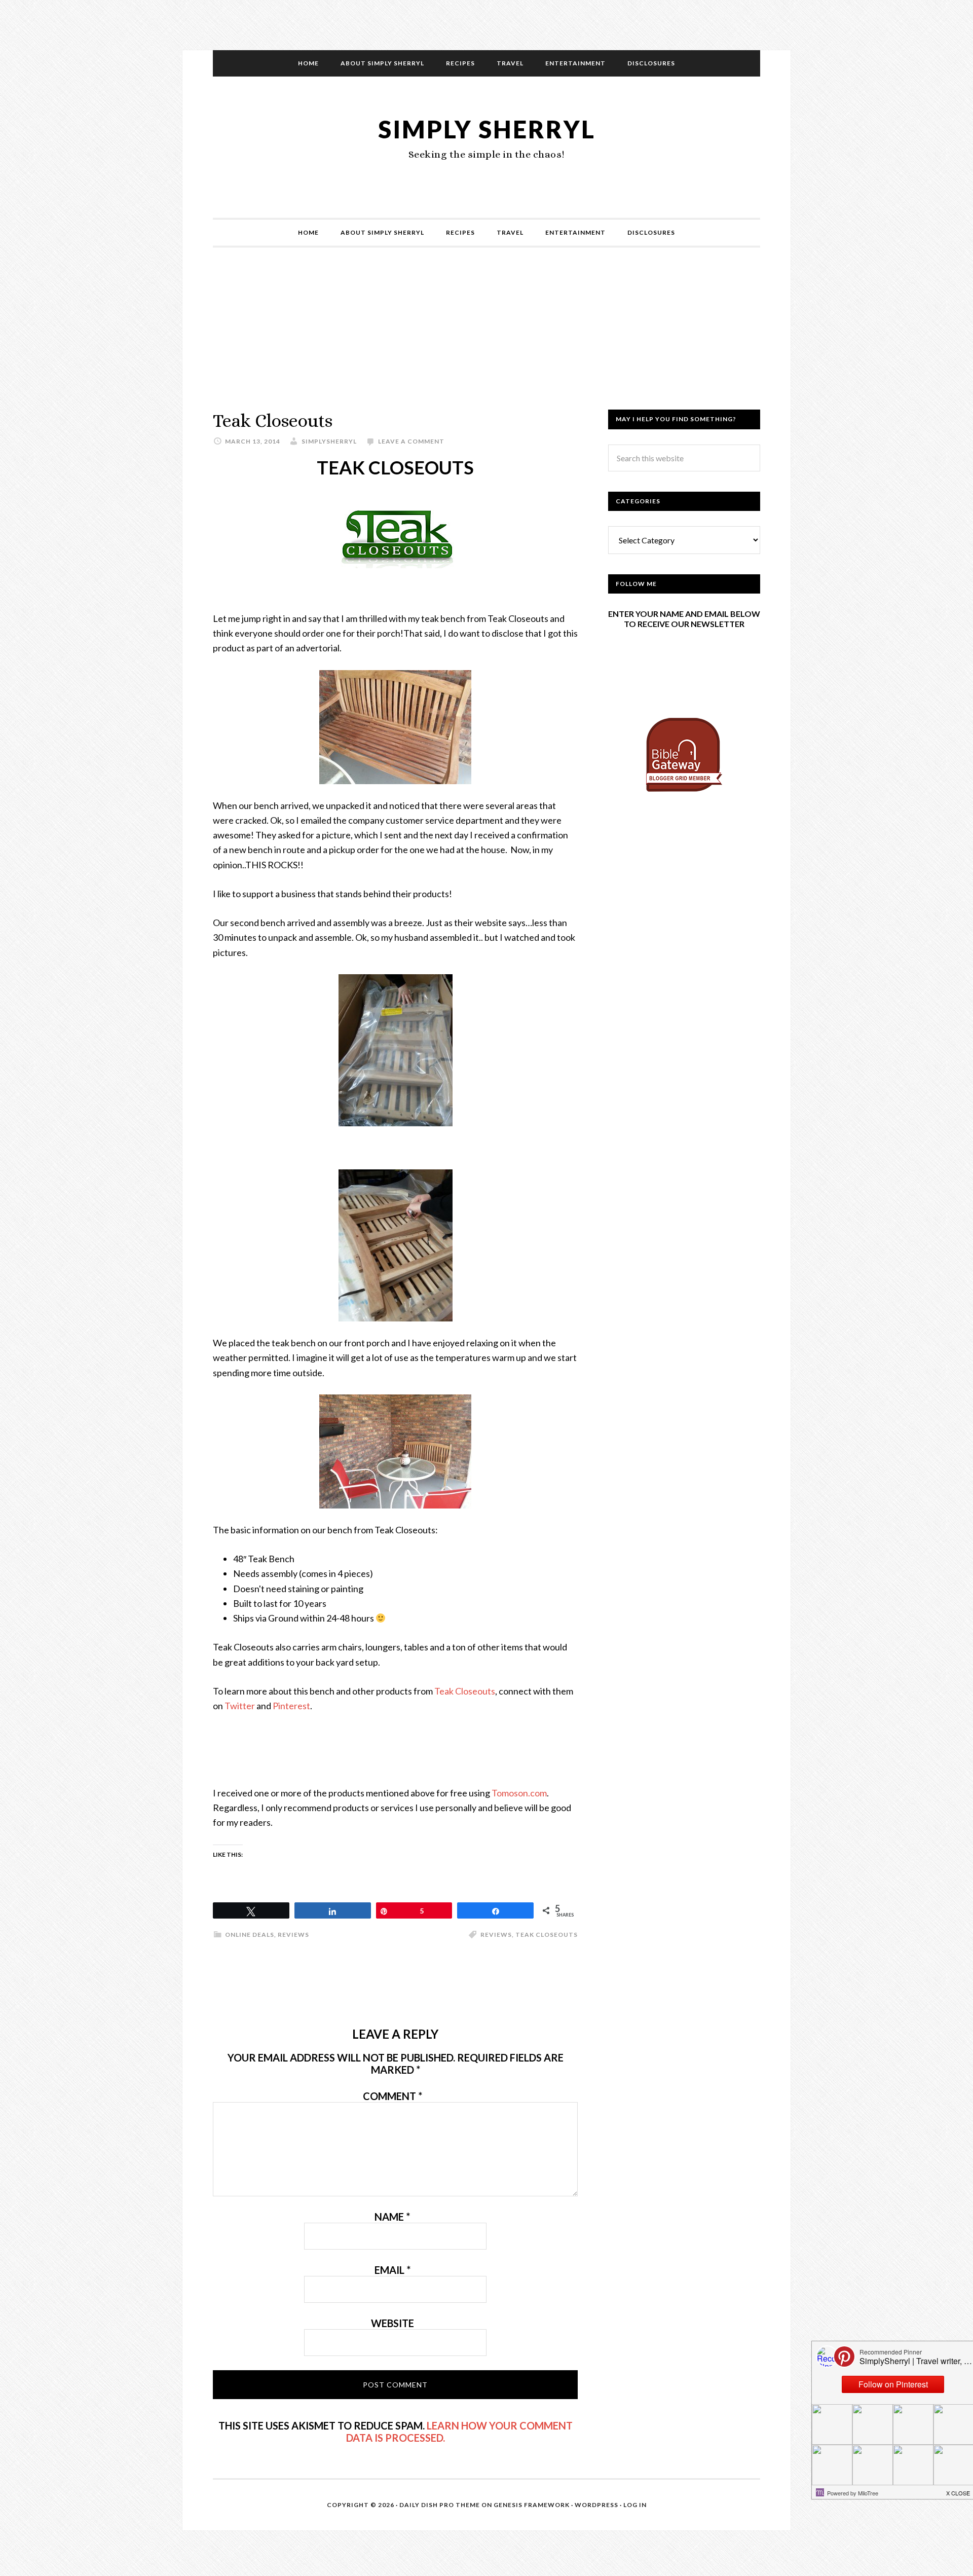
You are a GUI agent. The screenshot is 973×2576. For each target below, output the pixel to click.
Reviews (293, 1935)
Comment (392, 2096)
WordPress (596, 2505)
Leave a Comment (411, 441)
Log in (635, 2505)
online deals (250, 1935)
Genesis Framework (532, 2505)
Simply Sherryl (487, 129)
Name (392, 2217)
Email (392, 2270)
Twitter (240, 1706)
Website (392, 2323)
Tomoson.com (519, 1793)
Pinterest (291, 1706)
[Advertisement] (486, 339)
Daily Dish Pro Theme (440, 2505)
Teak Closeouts (465, 1691)
